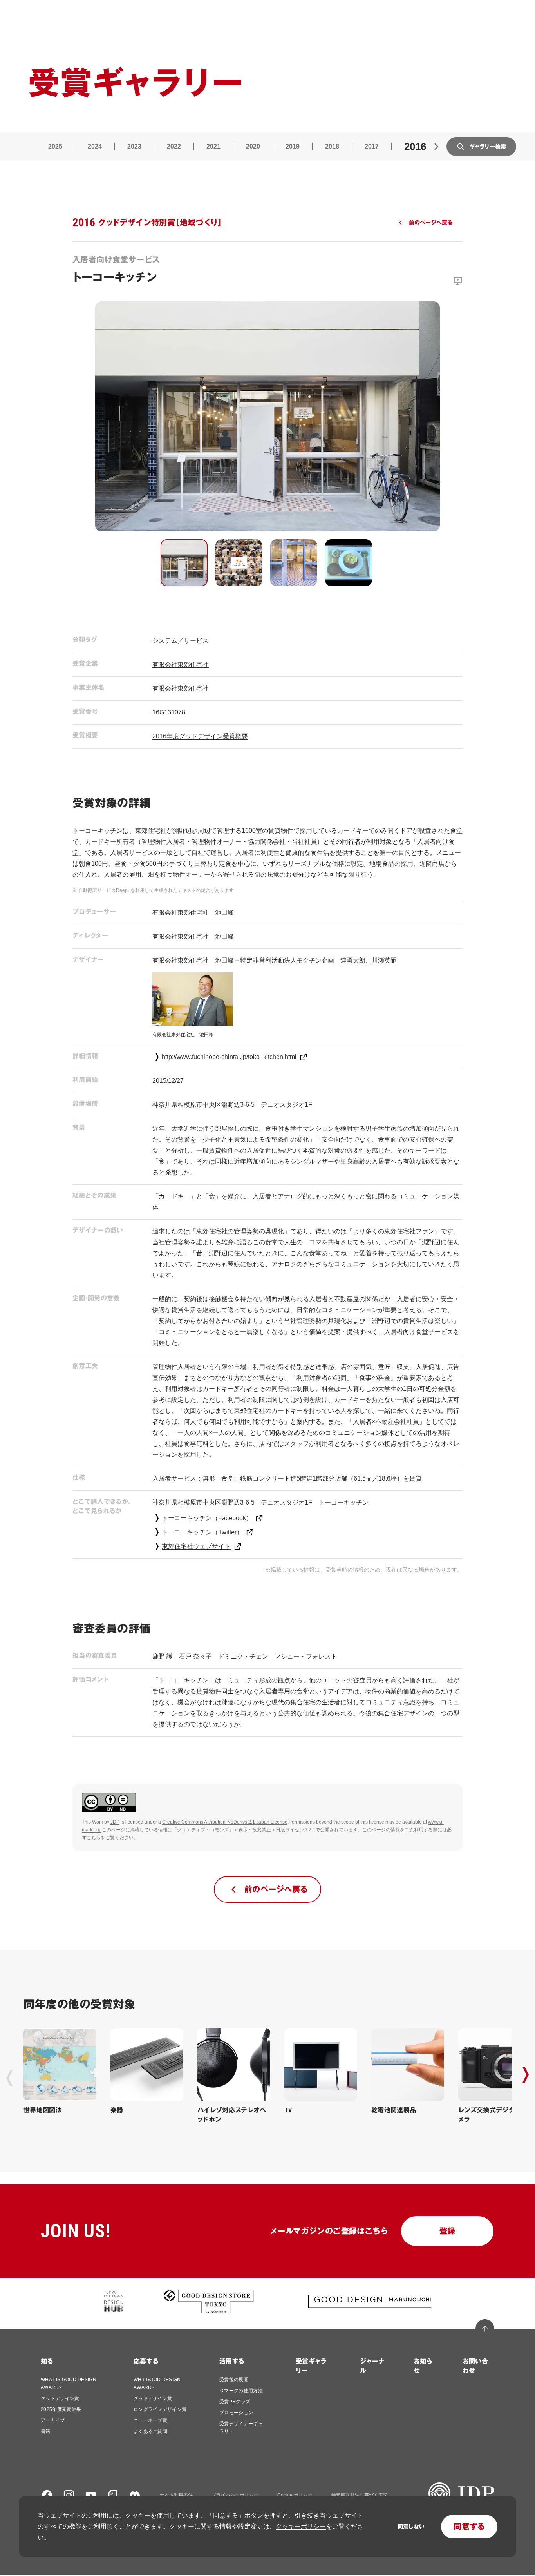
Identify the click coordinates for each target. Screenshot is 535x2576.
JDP (115, 1822)
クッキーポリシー (301, 2526)
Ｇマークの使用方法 (241, 2391)
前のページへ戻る (431, 223)
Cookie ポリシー (295, 2495)
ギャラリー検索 (488, 147)
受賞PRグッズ (235, 2402)
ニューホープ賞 (150, 2420)
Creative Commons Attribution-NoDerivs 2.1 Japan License (225, 1822)
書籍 (46, 2431)
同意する (469, 2527)
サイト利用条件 (176, 2495)
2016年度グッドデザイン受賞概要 (200, 736)
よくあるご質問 (150, 2431)
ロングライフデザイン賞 (160, 2409)
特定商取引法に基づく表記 (360, 2495)
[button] (184, 563)
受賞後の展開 (234, 2380)
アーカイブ (53, 2420)
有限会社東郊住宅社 (181, 664)
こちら (94, 1838)
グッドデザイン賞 (60, 2398)
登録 (447, 2231)
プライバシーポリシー (235, 2495)
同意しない (411, 2527)
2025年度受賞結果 (61, 2409)
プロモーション (236, 2413)
